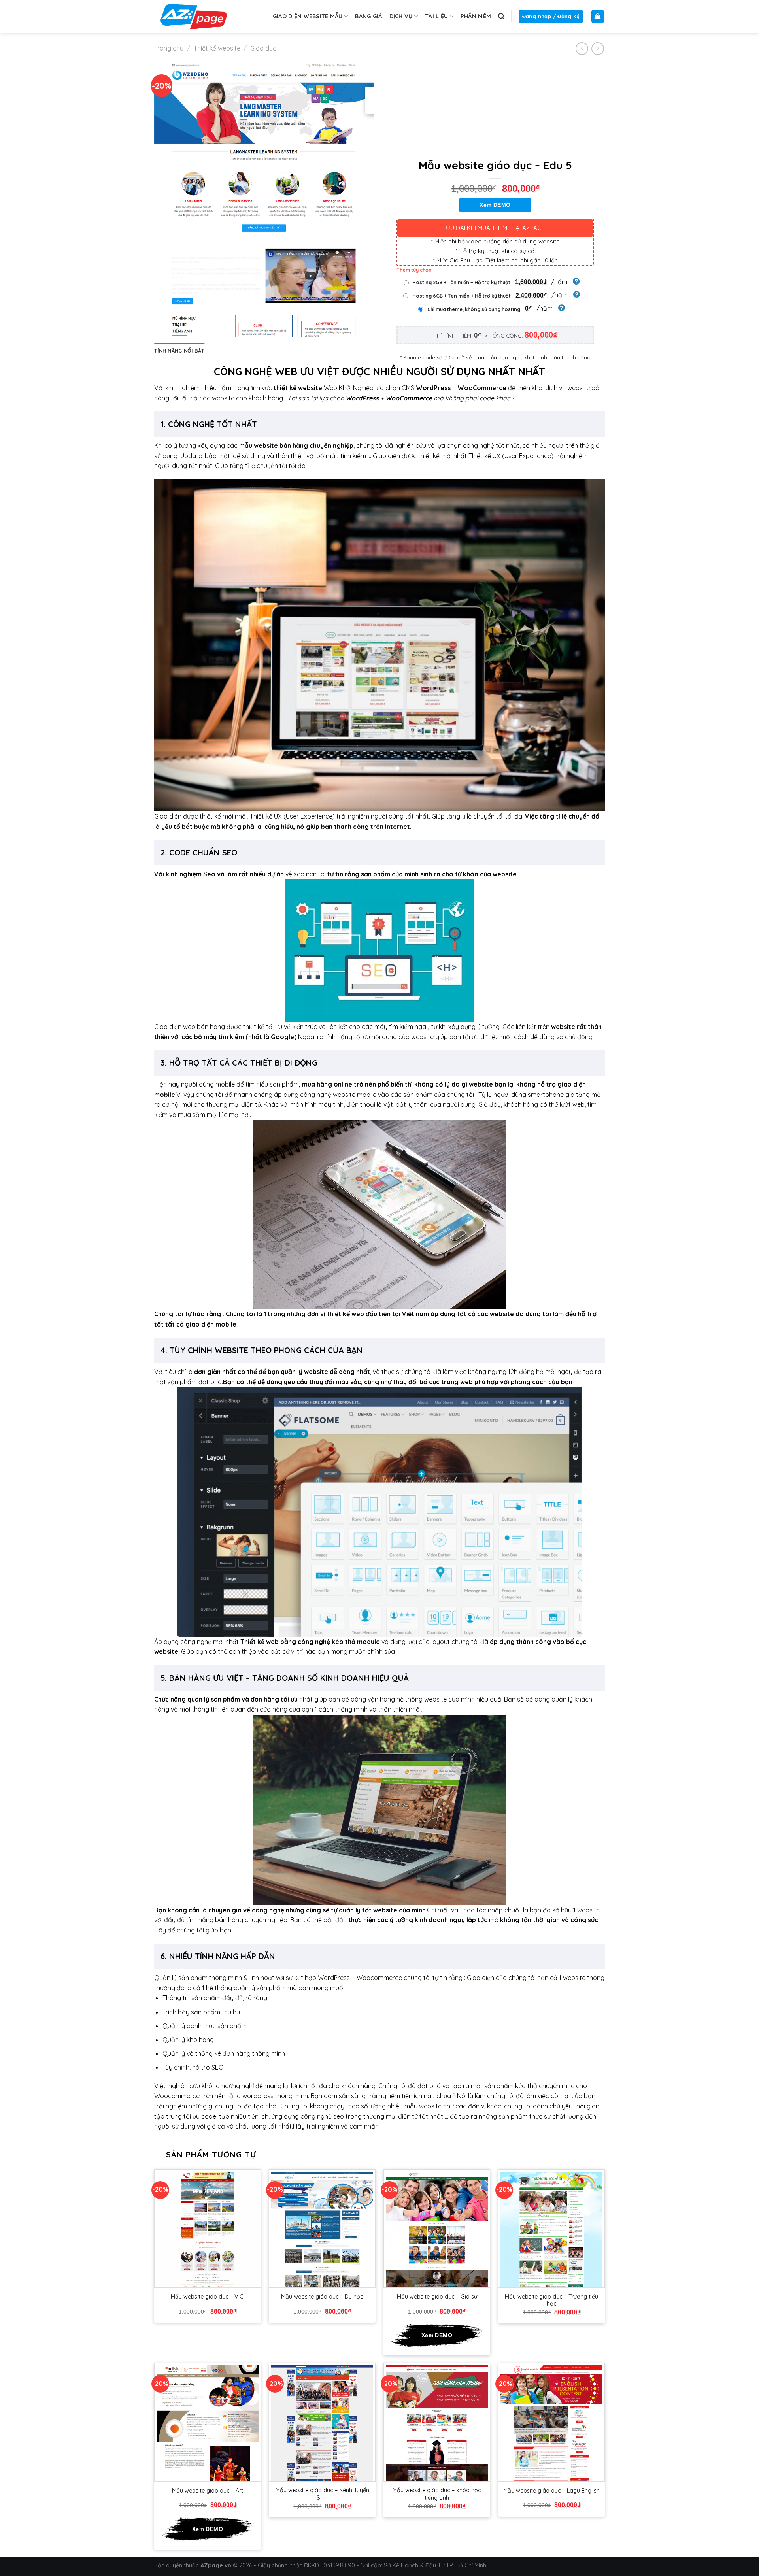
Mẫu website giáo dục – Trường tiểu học (551, 2300)
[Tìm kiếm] (501, 16)
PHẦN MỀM (476, 16)
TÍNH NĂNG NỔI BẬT (179, 351)
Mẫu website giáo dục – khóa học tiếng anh (437, 2494)
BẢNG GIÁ (368, 16)
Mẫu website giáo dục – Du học (322, 2297)
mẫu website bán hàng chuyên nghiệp (296, 445)
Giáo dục (263, 48)
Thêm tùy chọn (414, 270)
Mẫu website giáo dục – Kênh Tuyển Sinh (322, 2494)
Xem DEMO (495, 205)
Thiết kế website (217, 48)
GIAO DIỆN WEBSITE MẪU (308, 16)
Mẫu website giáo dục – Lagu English (551, 2491)
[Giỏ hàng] (598, 16)
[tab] (179, 351)
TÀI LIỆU (436, 16)
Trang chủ (169, 48)
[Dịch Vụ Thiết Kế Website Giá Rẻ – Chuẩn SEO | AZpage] (194, 16)
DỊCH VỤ (401, 16)
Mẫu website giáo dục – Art (208, 2491)
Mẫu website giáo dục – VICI (208, 2297)
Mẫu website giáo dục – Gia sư (437, 2297)
